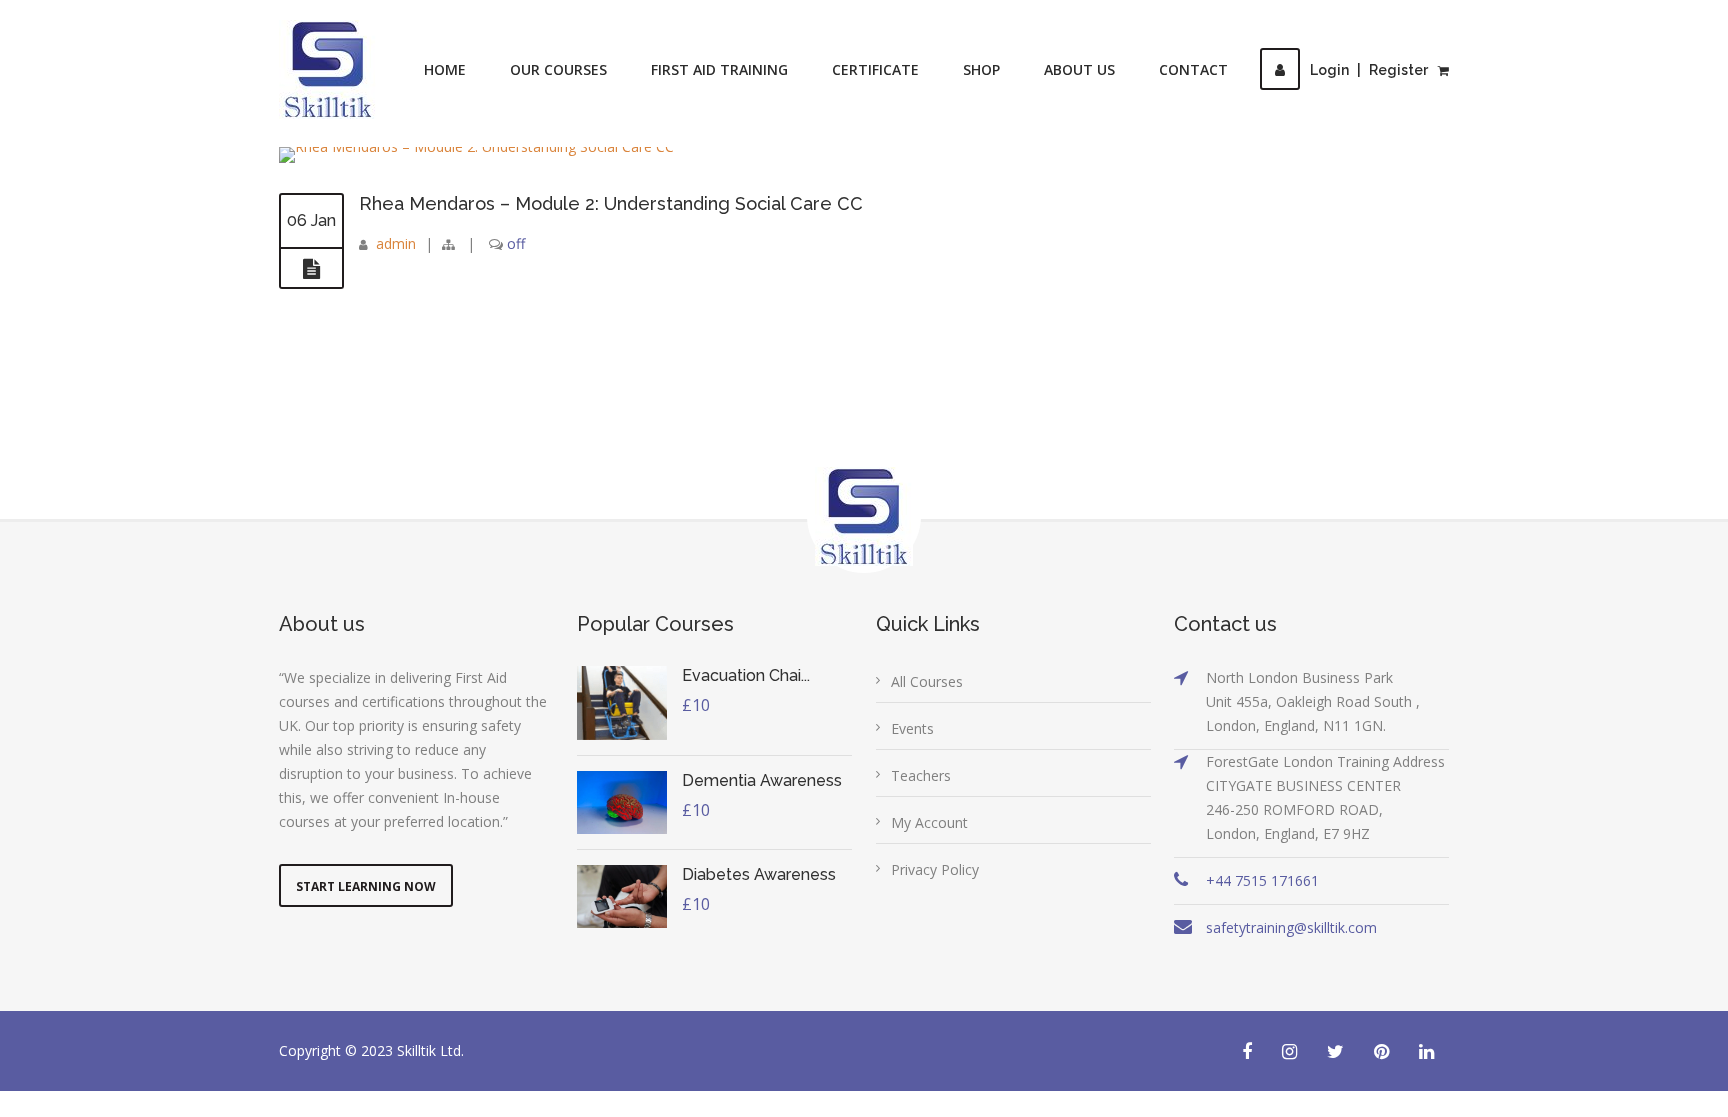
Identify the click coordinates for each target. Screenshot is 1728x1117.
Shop (981, 69)
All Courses (927, 681)
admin (396, 243)
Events (912, 728)
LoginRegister (1369, 70)
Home (445, 69)
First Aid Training (719, 69)
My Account (929, 822)
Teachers (921, 775)
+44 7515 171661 (1262, 880)
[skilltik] (328, 69)
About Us (1079, 69)
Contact (1193, 69)
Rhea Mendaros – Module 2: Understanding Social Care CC (611, 203)
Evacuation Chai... (746, 675)
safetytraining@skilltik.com (1291, 927)
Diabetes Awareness (759, 874)
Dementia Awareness (762, 780)
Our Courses (558, 69)
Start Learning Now (366, 886)
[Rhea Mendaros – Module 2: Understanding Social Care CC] (311, 269)
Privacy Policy (935, 869)
